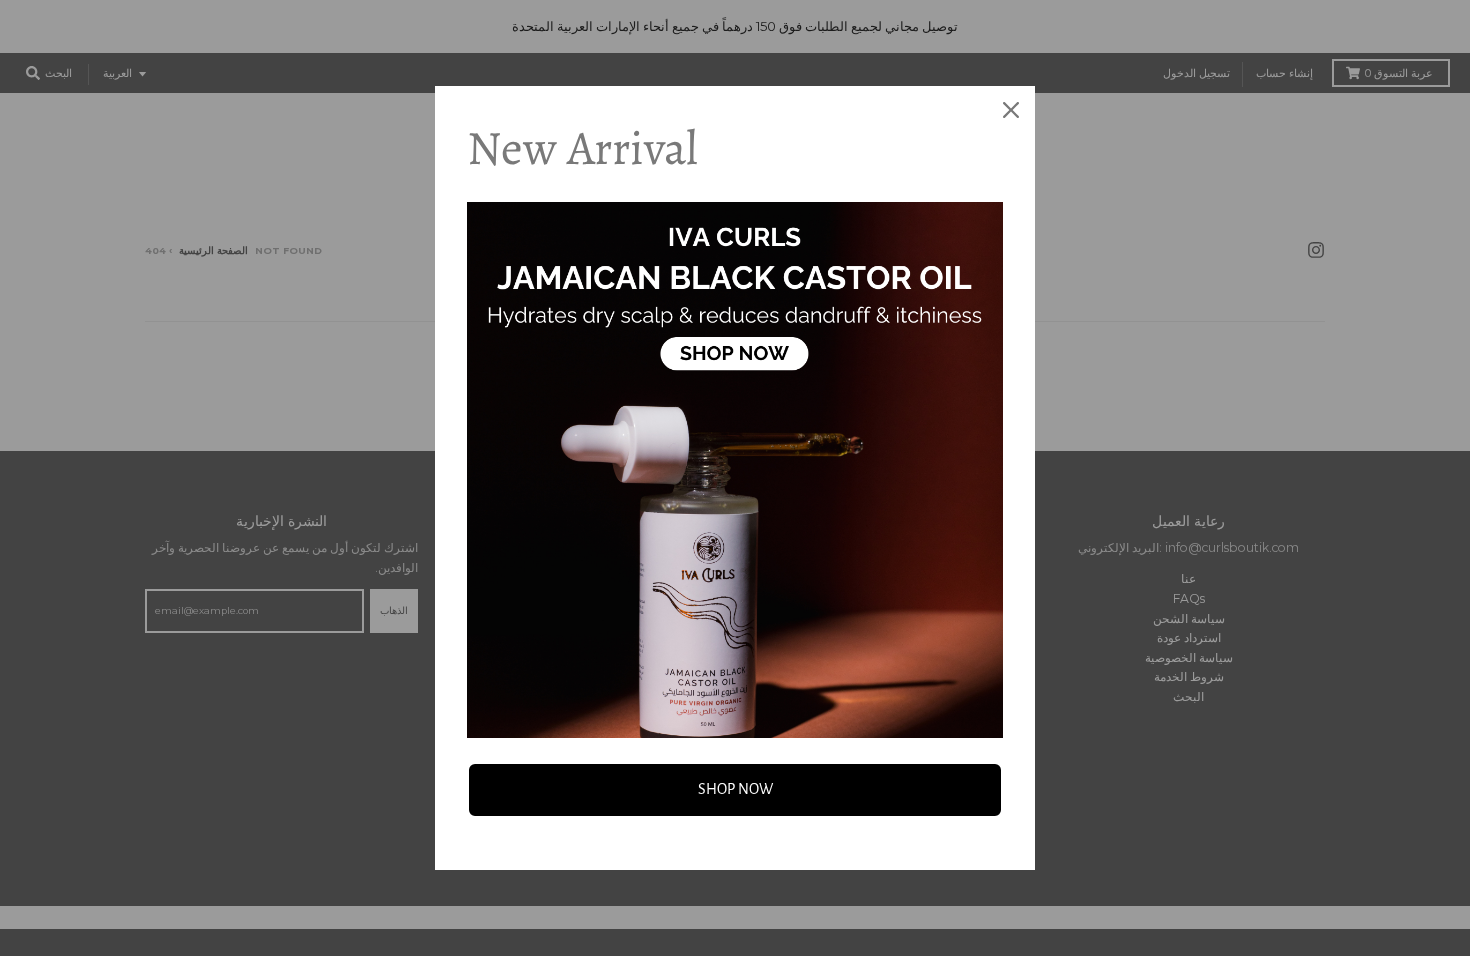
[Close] (1011, 110)
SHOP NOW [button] (735, 789)
